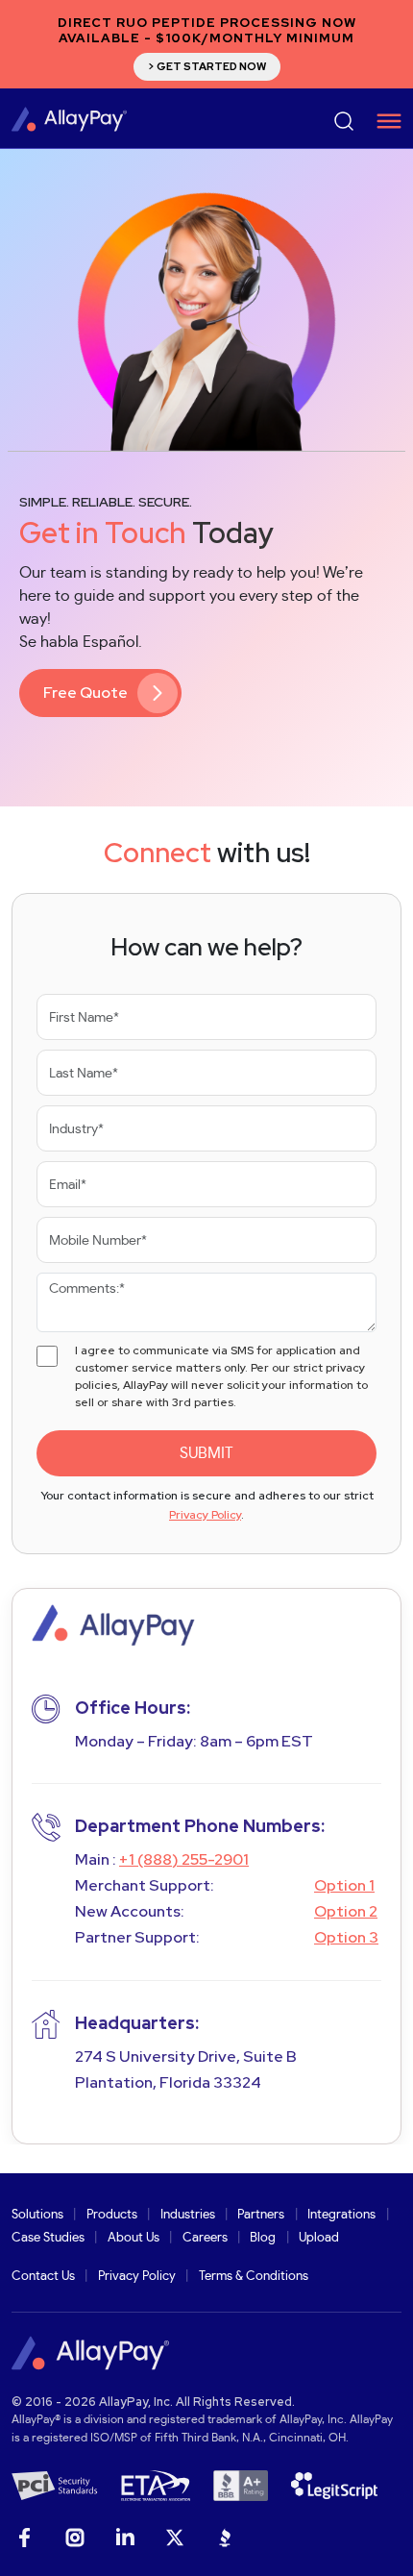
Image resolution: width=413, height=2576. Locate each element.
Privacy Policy (205, 1515)
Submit (206, 1453)
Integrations (341, 2215)
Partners (261, 2215)
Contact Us (43, 2277)
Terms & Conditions (254, 2277)
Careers (205, 2238)
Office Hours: (133, 1708)
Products (112, 2215)
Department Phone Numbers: (200, 1826)
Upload (319, 2238)
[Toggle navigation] (382, 121)
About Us (134, 2238)
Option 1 (344, 1885)
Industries (188, 2215)
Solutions (37, 2215)
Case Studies (48, 2238)
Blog (263, 2238)
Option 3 (346, 1937)
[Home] (69, 118)
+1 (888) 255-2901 (184, 1859)
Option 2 (346, 1911)
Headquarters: (137, 2023)
